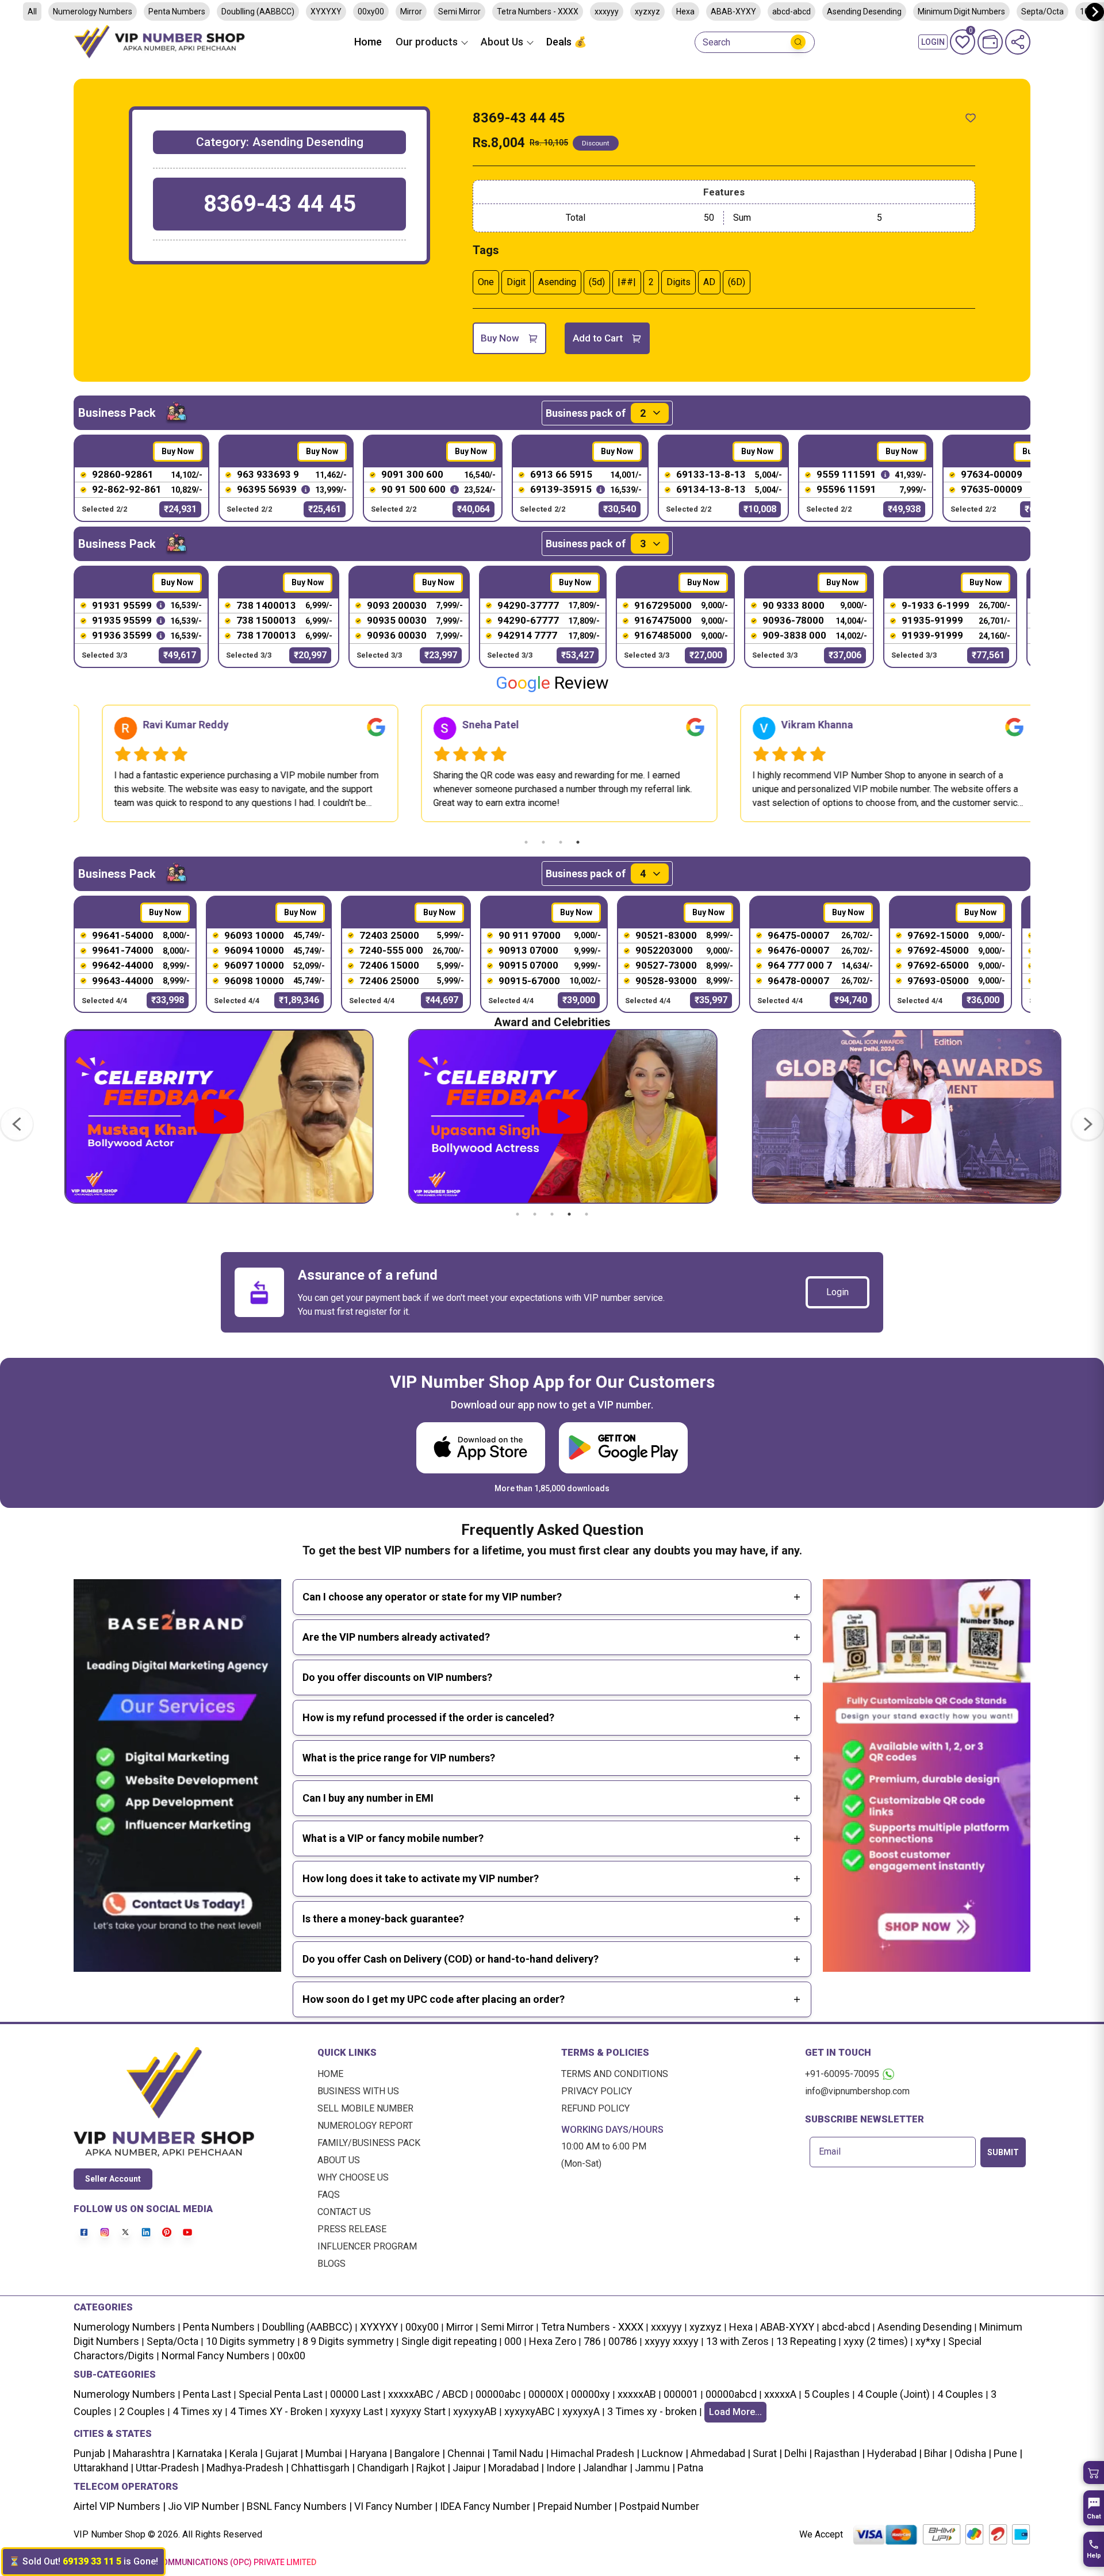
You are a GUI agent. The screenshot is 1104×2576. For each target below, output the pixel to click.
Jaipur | (468, 2468)
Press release (352, 2229)
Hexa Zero (553, 2341)
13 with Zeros (737, 2341)
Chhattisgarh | (323, 2468)
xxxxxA (780, 2394)
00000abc (498, 2394)
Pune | (1007, 2453)
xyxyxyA (581, 2411)
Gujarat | (283, 2453)
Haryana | (370, 2453)
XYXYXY (326, 11)
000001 (681, 2394)
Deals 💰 (566, 42)
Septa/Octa (1042, 11)
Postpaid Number (658, 2506)
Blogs (331, 2264)
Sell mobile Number (365, 2108)
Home (368, 42)
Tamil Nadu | (519, 2453)
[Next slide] (1095, 12)
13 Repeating (806, 2341)
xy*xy (928, 2341)
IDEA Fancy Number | (486, 2506)
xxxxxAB (637, 2394)
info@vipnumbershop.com (857, 2091)
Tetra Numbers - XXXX (538, 11)
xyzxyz (647, 11)
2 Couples (142, 2411)
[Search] (798, 42)
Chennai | (467, 2453)
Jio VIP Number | (205, 2506)
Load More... (735, 2412)
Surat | (766, 2453)
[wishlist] (971, 118)
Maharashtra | (143, 2453)
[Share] (1018, 42)
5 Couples (827, 2394)
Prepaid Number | (576, 2506)
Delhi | (797, 2453)
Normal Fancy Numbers (216, 2356)
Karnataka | (201, 2453)
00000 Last (355, 2394)
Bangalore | (419, 2453)
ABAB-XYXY (733, 11)
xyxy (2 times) (876, 2341)
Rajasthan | (838, 2453)
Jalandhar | (607, 2468)
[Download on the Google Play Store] (623, 1448)
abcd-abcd (791, 11)
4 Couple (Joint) (894, 2394)
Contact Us (344, 2212)
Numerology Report (365, 2126)
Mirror (411, 11)
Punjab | (92, 2453)
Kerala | (245, 2453)
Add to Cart (598, 338)
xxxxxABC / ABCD (428, 2394)
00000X (546, 2394)
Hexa (685, 11)
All (32, 11)
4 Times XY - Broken (276, 2411)
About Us (339, 2160)
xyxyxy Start (418, 2411)
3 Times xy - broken (652, 2411)
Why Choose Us (353, 2177)
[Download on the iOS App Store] (481, 1448)
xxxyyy (607, 11)
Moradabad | (515, 2468)
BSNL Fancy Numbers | (298, 2506)
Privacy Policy (597, 2091)
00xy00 (371, 11)
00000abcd (731, 2394)
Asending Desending (864, 11)
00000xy (591, 2394)
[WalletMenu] (990, 42)
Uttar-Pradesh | (170, 2468)
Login (837, 1292)
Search (716, 43)
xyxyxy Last (356, 2411)
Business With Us (358, 2091)
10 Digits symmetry (250, 2341)
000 (513, 2341)
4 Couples (960, 2394)
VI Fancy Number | (395, 2506)
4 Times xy (198, 2411)
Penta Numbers (177, 11)
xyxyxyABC (530, 2411)
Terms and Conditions (615, 2074)
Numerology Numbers (93, 11)
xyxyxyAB (475, 2411)
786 (592, 2341)
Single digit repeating (449, 2341)
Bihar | (937, 2453)
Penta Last (207, 2394)
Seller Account (113, 2179)
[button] (1094, 2473)
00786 (623, 2341)
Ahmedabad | (719, 2453)
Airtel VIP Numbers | (120, 2506)
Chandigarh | (384, 2468)
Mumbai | (325, 2453)
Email (830, 2152)
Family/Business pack (369, 2143)
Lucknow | (664, 2453)
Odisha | (972, 2453)
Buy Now (500, 338)
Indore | (562, 2468)
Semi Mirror (459, 11)
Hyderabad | (893, 2453)
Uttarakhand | (103, 2468)
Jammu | (654, 2468)
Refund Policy (595, 2108)
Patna (689, 2468)
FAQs (329, 2195)
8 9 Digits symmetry (348, 2341)
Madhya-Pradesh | (248, 2468)
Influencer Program (367, 2246)
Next (1039, 763)
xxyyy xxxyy (672, 2341)
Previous (65, 763)
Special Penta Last (281, 2394)
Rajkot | (432, 2468)
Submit (1003, 2152)
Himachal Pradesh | (595, 2453)
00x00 (291, 2356)
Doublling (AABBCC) (258, 11)
